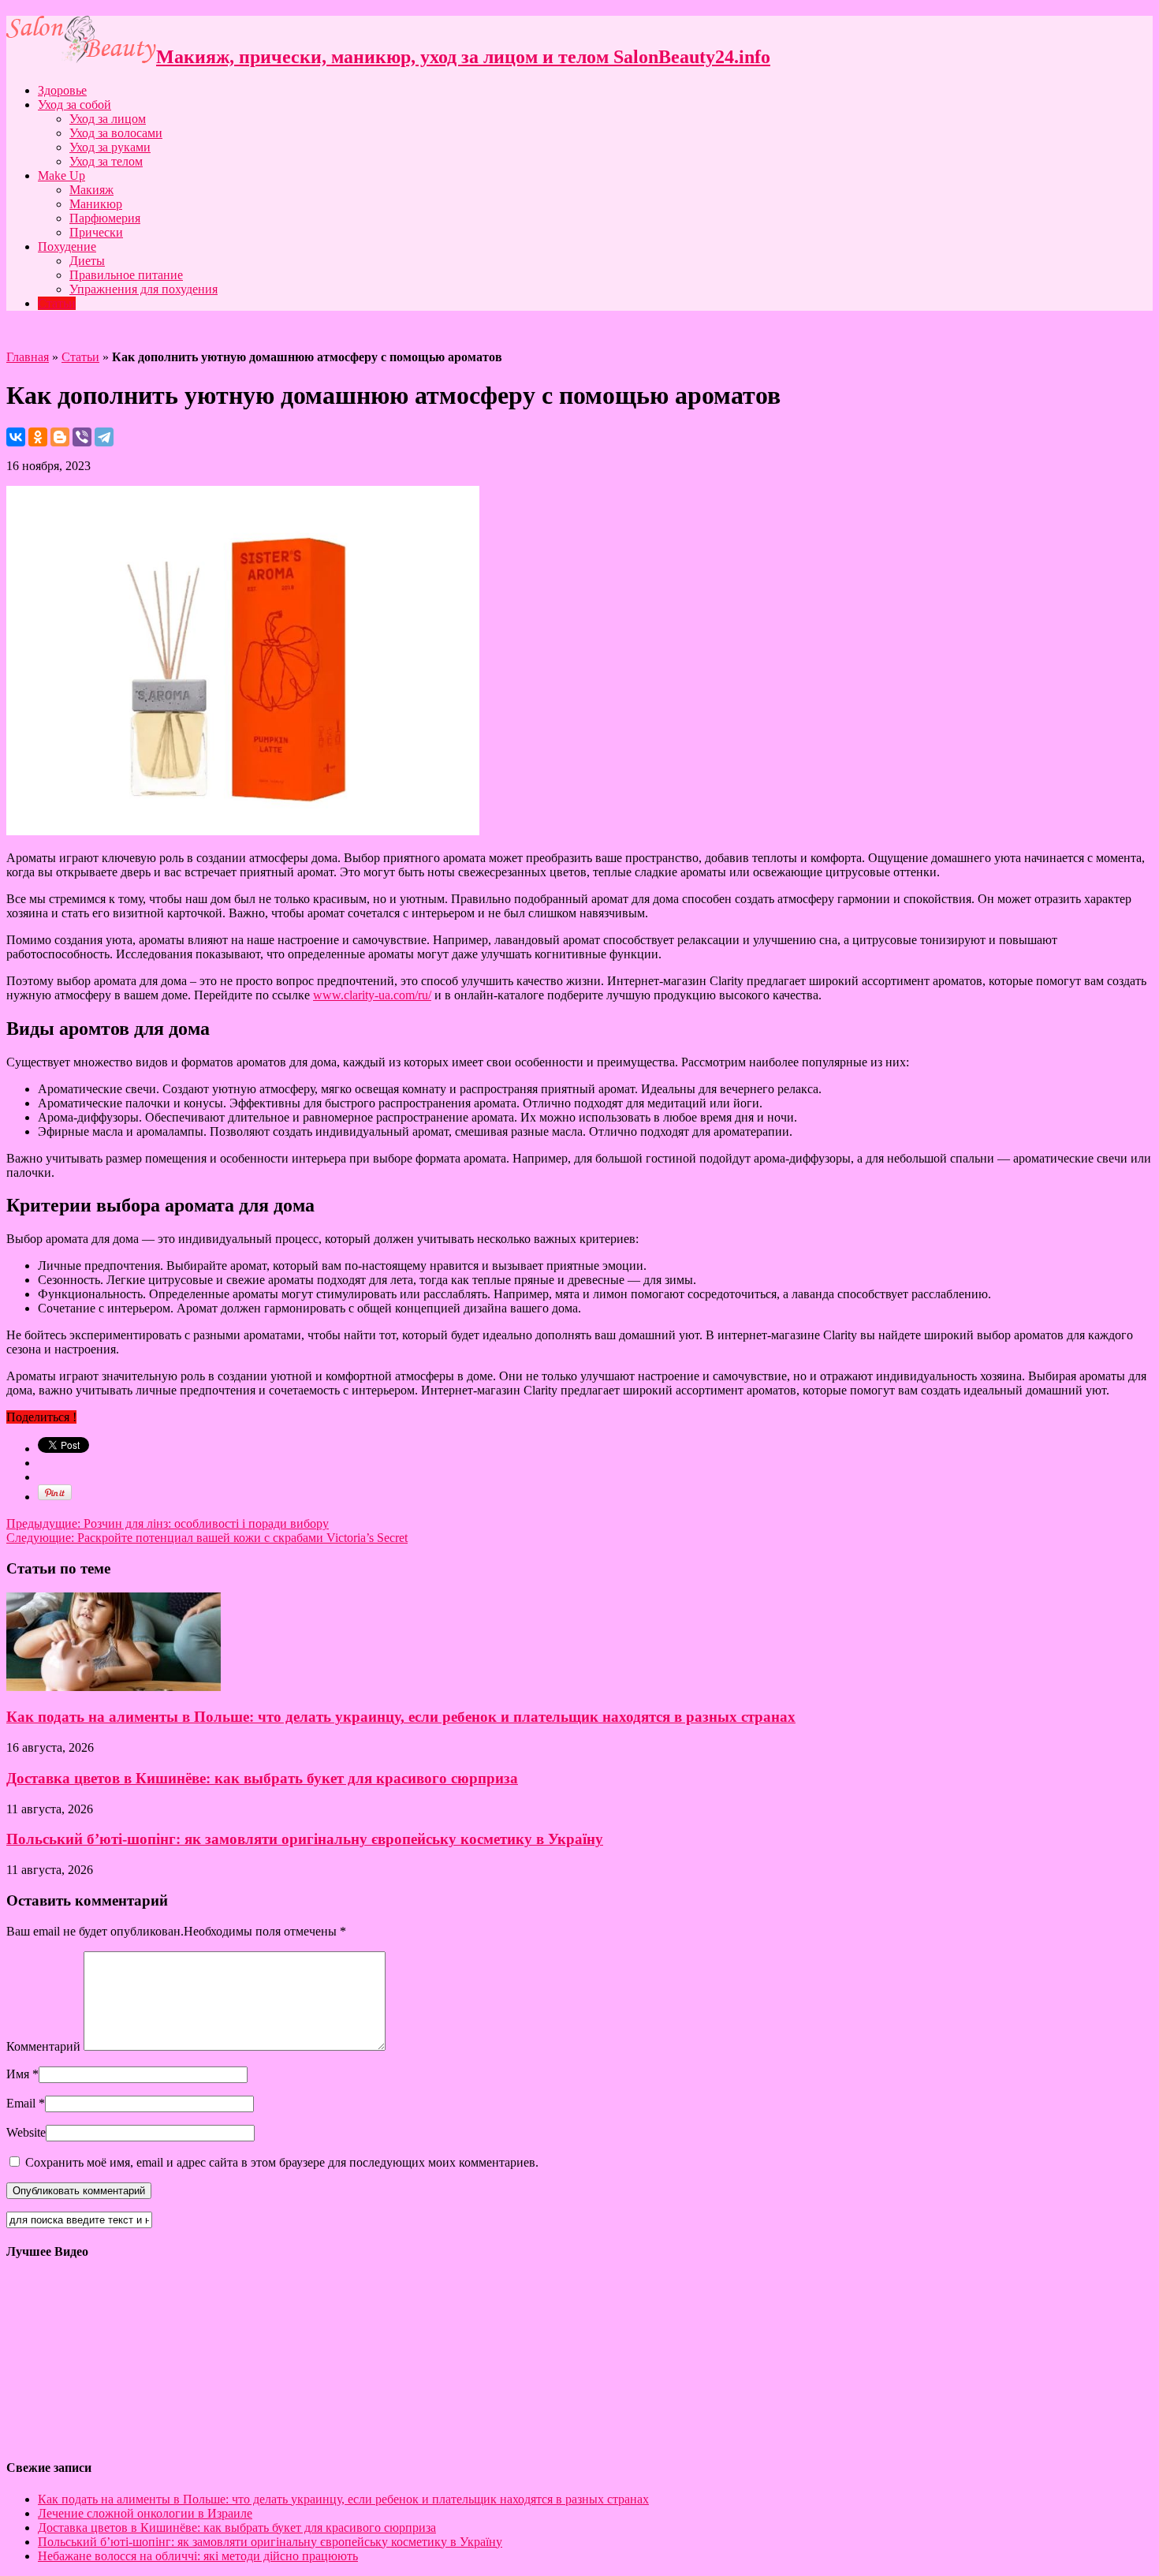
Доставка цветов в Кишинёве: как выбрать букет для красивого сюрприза (262, 1778)
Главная (28, 357)
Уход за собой (75, 105)
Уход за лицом (108, 119)
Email (21, 2103)
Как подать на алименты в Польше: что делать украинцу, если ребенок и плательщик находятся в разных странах (401, 1717)
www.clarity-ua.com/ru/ (372, 995)
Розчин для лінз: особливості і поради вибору (168, 1523)
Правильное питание (126, 275)
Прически (96, 232)
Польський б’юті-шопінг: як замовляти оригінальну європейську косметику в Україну (305, 1839)
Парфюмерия (105, 218)
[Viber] (82, 437)
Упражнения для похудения (143, 289)
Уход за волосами (116, 133)
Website (26, 2132)
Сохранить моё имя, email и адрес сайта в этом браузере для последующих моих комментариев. (282, 2162)
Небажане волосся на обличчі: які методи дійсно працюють (198, 2556)
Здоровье (62, 90)
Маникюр (96, 204)
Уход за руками (110, 147)
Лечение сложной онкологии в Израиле (145, 2513)
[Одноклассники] (38, 437)
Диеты (87, 261)
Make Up (61, 175)
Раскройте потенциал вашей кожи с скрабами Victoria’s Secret (207, 1538)
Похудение (67, 246)
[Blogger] (60, 437)
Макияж (91, 190)
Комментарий (43, 2046)
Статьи (57, 303)
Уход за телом (106, 161)
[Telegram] (104, 437)
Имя (18, 2074)
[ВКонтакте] (16, 437)
